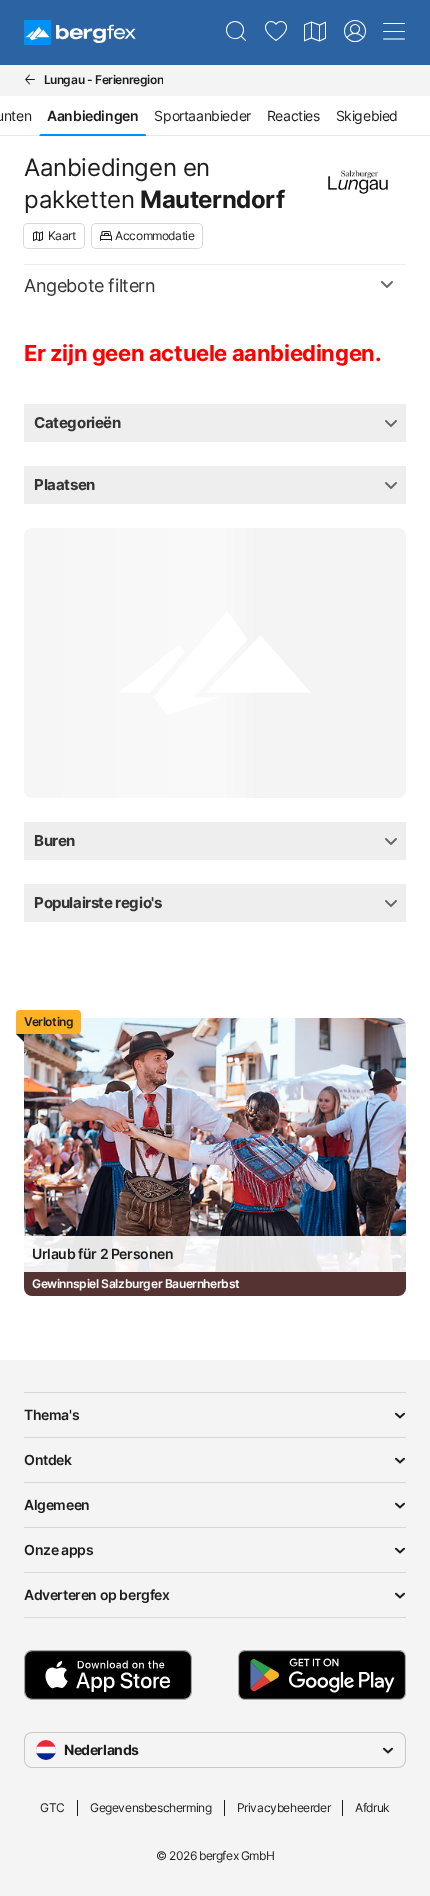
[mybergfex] (355, 32)
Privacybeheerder (284, 1807)
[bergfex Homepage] (80, 32)
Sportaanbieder (202, 115)
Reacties (293, 115)
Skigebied (367, 115)
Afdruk (372, 1807)
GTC (52, 1807)
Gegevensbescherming (150, 1807)
